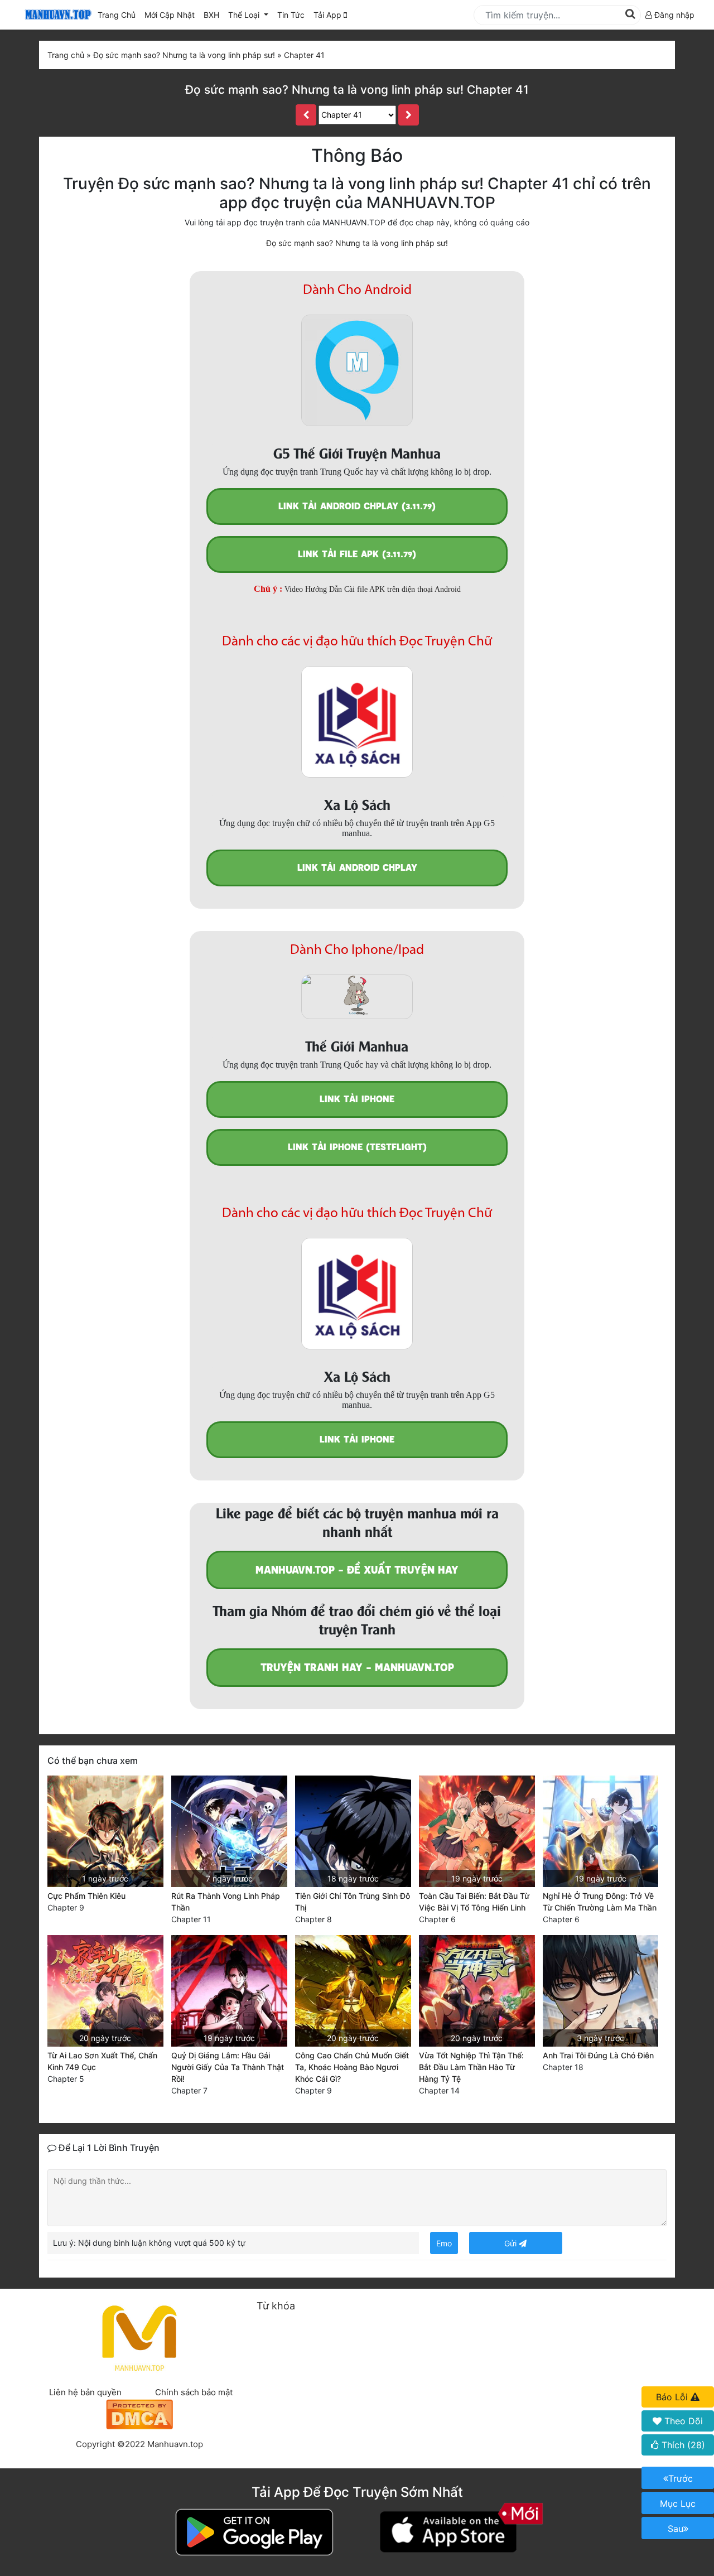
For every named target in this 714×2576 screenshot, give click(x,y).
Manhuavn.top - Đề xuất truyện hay (357, 1570)
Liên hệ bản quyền (85, 2392)
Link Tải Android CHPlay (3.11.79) (357, 506)
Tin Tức (291, 15)
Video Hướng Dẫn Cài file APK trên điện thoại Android (373, 589)
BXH (211, 15)
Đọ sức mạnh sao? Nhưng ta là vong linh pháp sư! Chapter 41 (357, 90)
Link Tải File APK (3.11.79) (357, 554)
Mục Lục (678, 2503)
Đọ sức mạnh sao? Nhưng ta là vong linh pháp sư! (357, 243)
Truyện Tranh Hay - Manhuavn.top (357, 1668)
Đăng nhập (673, 15)
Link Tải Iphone (357, 1099)
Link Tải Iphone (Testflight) (357, 1147)
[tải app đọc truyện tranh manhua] (56, 15)
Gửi (512, 2243)
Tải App (329, 15)
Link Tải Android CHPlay (357, 868)
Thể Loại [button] (245, 15)
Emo (444, 2243)
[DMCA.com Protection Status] (139, 2413)
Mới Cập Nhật (172, 15)
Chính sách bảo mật (194, 2392)
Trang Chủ (117, 15)
